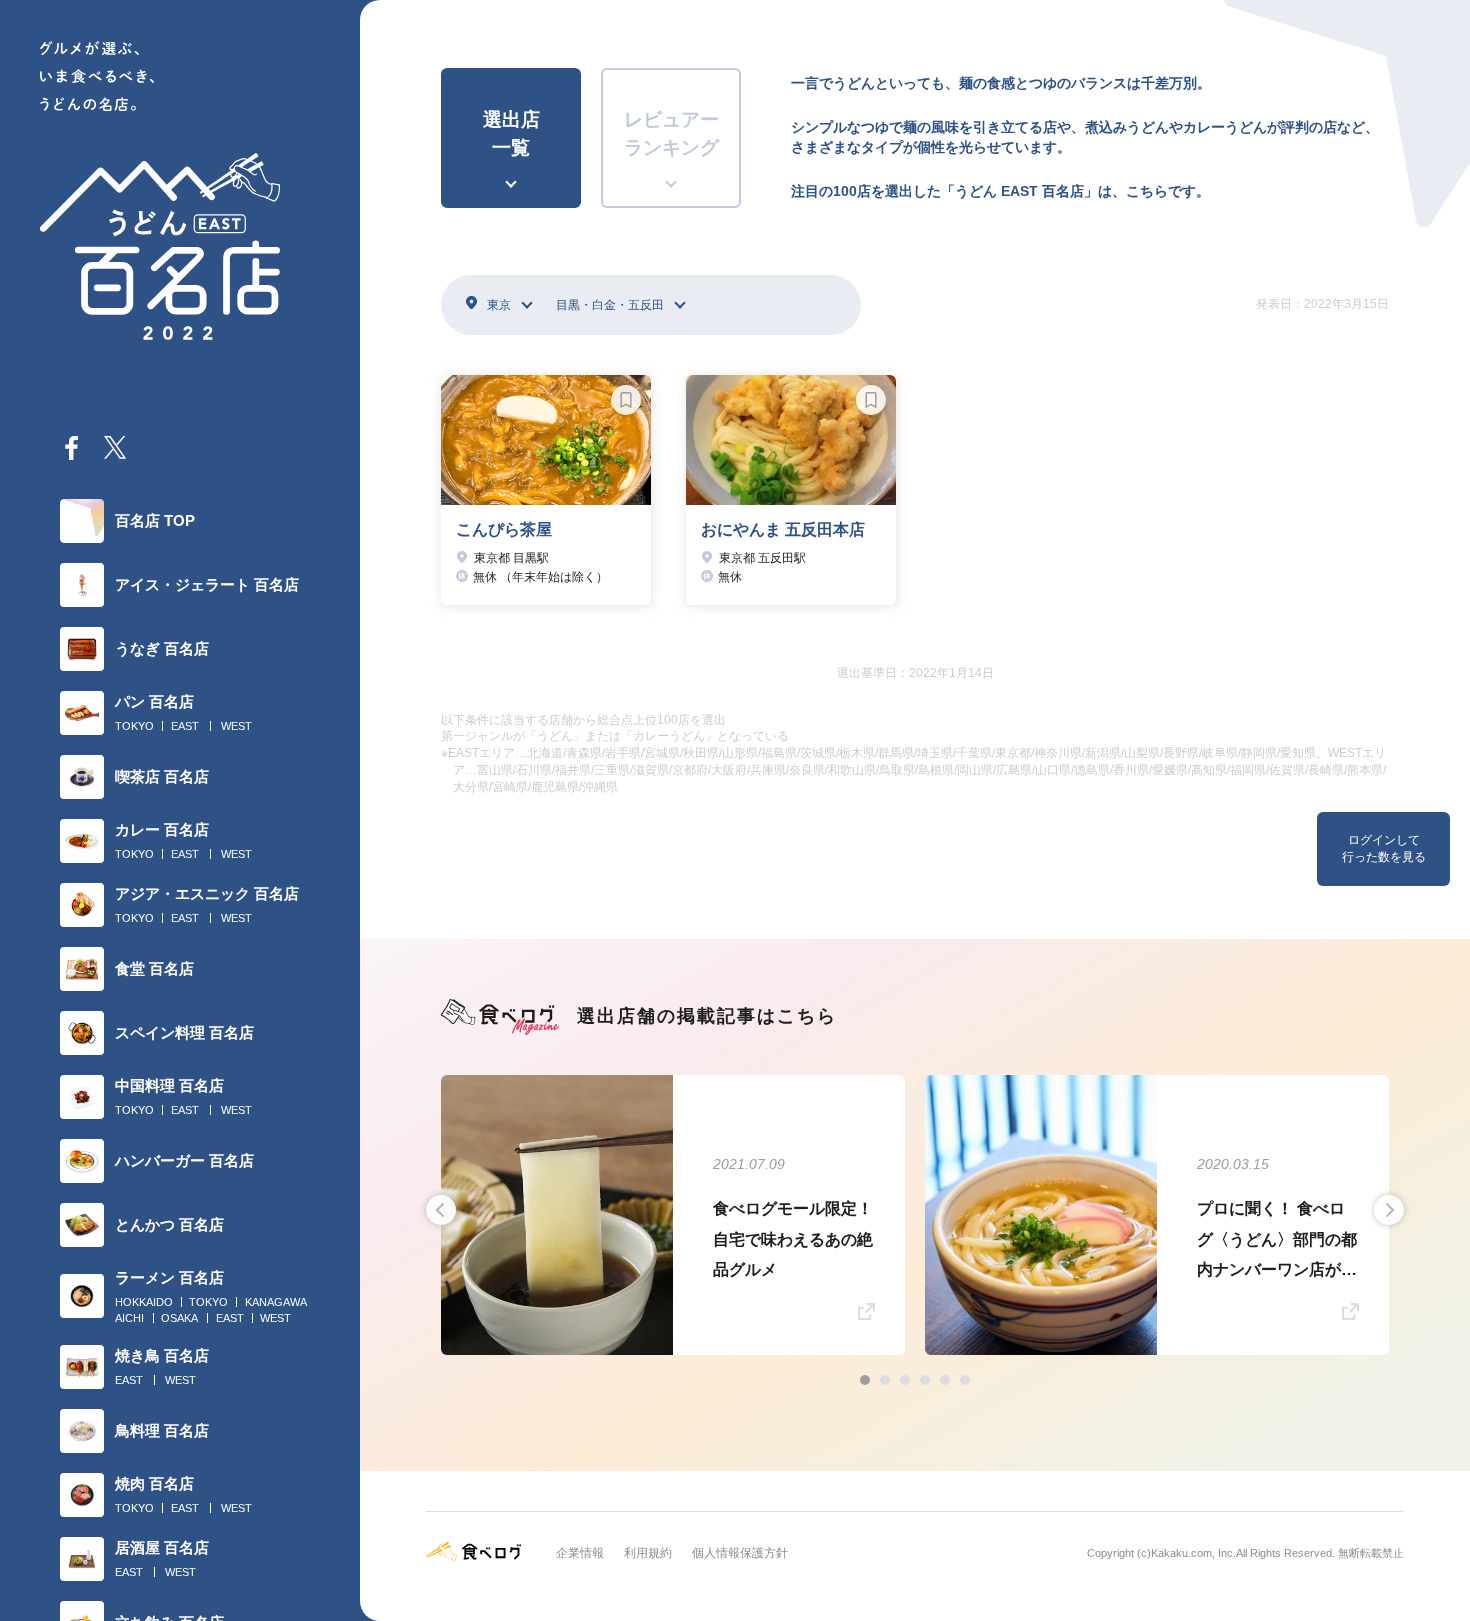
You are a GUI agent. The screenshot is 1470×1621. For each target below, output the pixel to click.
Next (1389, 1210)
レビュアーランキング (671, 134)
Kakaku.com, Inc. (1193, 1553)
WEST (236, 726)
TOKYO (134, 726)
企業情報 (580, 1553)
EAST (185, 726)
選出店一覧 (511, 134)
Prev (441, 1210)
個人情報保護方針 (740, 1553)
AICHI (129, 1318)
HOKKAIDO (144, 1302)
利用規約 (648, 1553)
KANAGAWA (276, 1302)
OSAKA (179, 1318)
